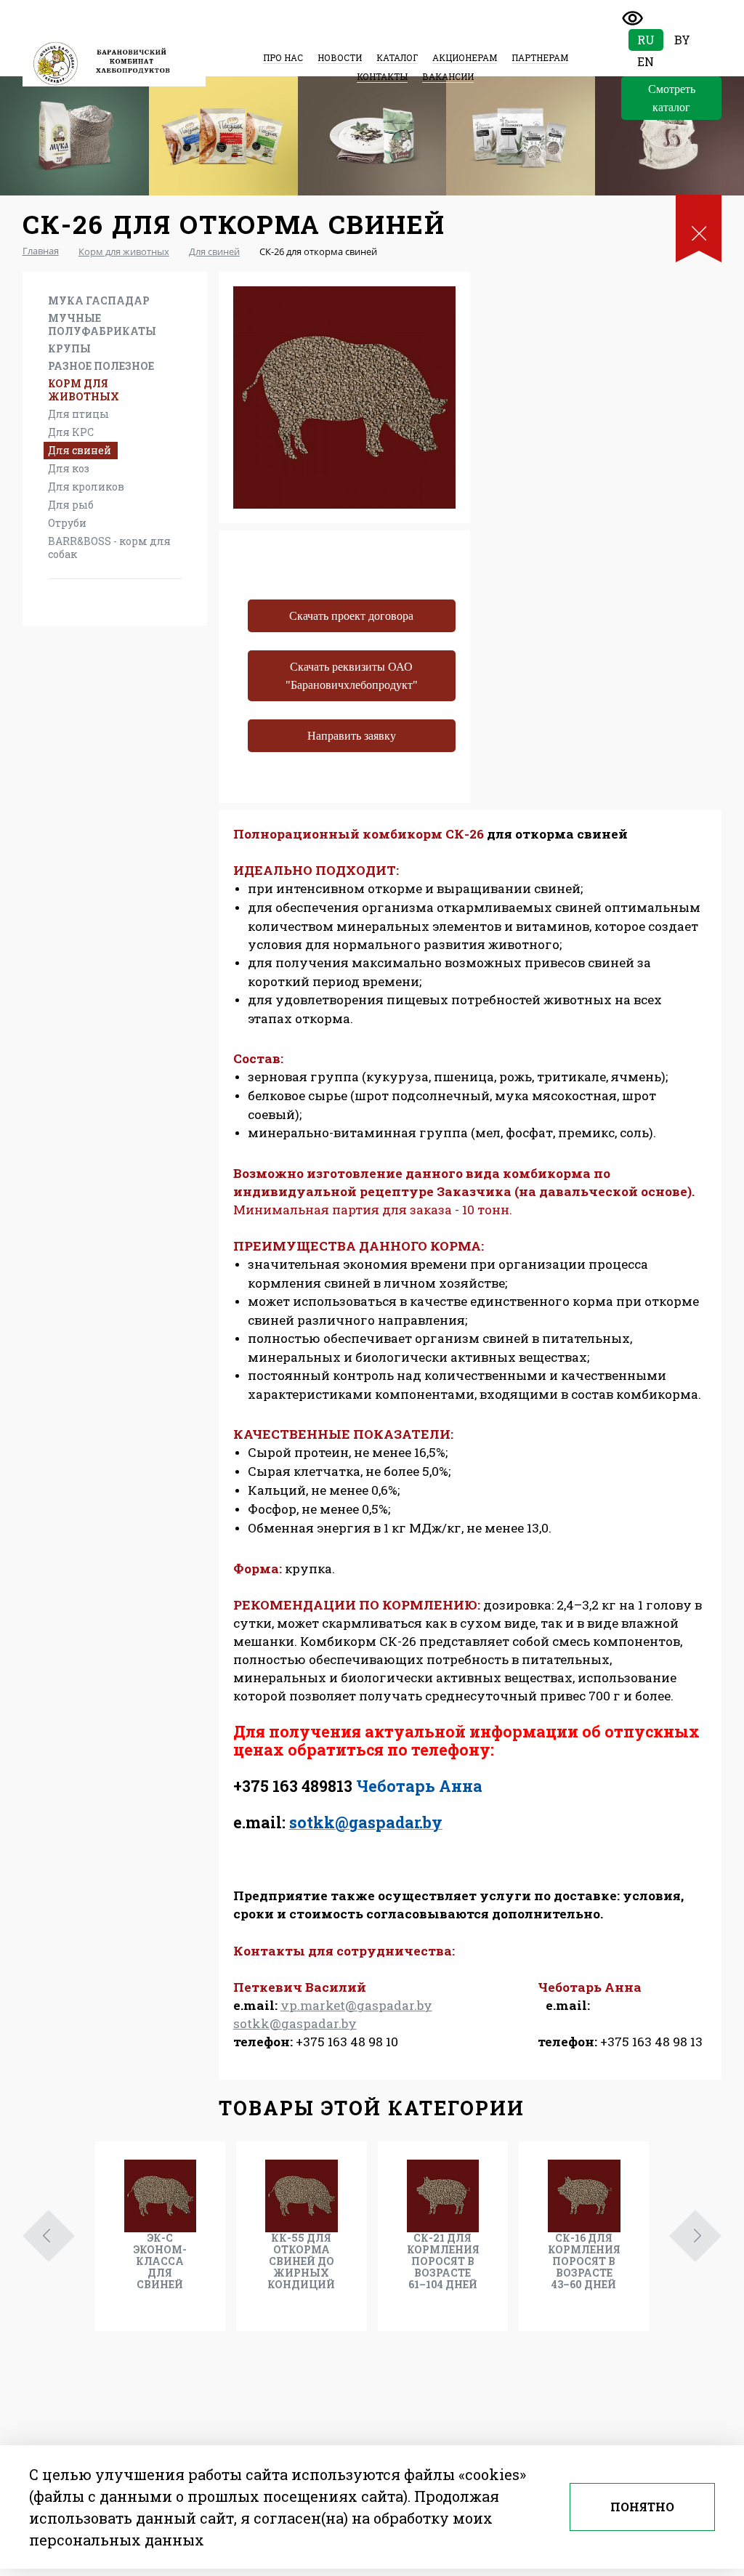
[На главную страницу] (114, 64)
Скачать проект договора (351, 616)
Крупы (69, 348)
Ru (646, 40)
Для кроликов (86, 486)
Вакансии (448, 76)
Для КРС (71, 432)
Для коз (69, 468)
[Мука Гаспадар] (74, 136)
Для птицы (78, 414)
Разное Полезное (101, 366)
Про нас (283, 57)
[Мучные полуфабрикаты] (223, 136)
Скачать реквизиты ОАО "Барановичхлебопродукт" (352, 676)
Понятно (642, 2507)
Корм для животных (84, 390)
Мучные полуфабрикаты (102, 324)
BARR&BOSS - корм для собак (109, 548)
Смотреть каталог (672, 98)
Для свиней (80, 450)
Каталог (397, 57)
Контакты (382, 76)
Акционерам (465, 57)
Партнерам (540, 57)
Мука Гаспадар (99, 300)
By (682, 40)
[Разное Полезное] (521, 136)
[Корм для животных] (670, 136)
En (646, 61)
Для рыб (71, 505)
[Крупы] (372, 136)
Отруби (67, 523)
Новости (340, 57)
